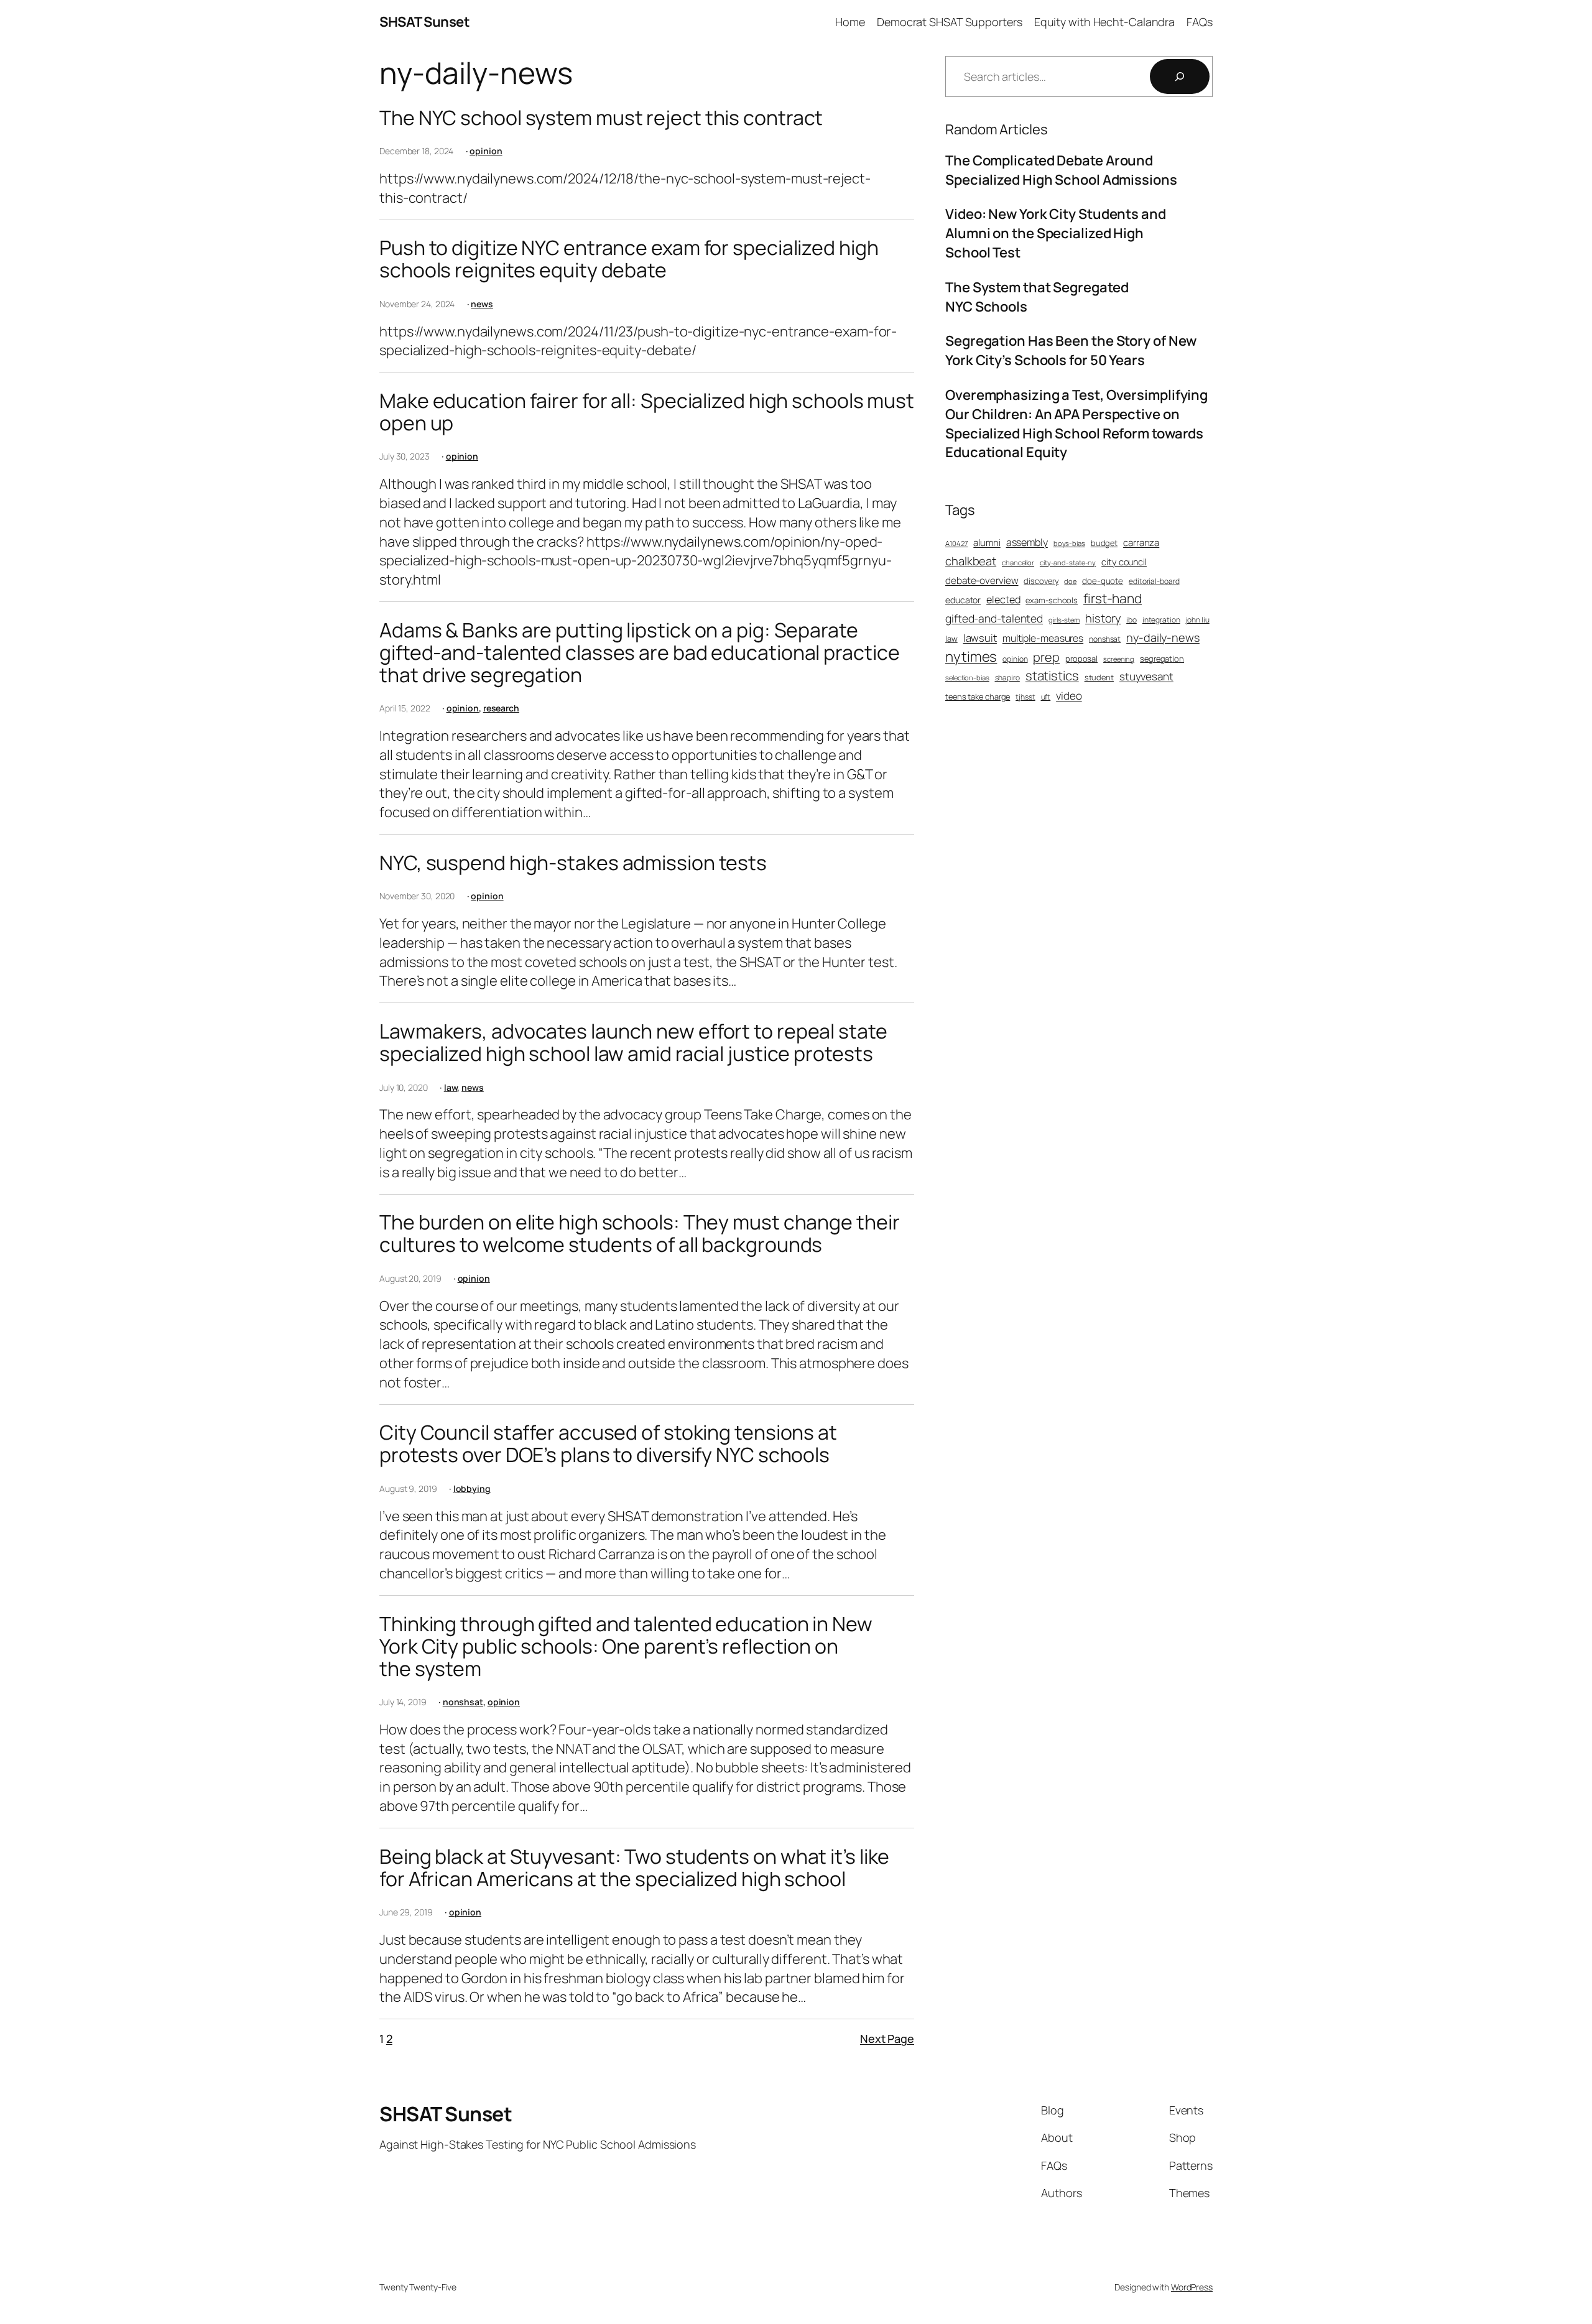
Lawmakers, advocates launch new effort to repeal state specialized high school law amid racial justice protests (633, 1042)
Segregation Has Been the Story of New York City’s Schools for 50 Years (1071, 350)
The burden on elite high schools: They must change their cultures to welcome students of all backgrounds (639, 1233)
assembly (1027, 542)
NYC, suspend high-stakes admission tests (573, 863)
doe (1070, 581)
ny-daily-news (1163, 637)
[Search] (1180, 76)
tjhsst (1025, 697)
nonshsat (463, 1702)
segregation (1162, 659)
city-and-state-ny (1068, 562)
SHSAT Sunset (424, 22)
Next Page (887, 2039)
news (482, 304)
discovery (1041, 581)
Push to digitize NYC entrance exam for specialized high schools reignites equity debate (629, 259)
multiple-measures (1043, 638)
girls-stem (1064, 620)
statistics (1052, 675)
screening (1119, 659)
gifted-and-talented (994, 618)
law (451, 1087)
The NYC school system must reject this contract (601, 118)
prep (1046, 657)
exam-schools (1052, 600)
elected (1003, 600)
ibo (1132, 620)
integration (1161, 620)
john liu (1198, 620)
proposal (1081, 659)
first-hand (1113, 598)
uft (1046, 697)
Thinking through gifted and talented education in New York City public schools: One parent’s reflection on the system (626, 1646)
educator (963, 600)
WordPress (1192, 2287)
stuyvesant (1146, 676)
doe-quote (1103, 581)
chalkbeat (971, 561)
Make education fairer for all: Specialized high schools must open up (647, 412)
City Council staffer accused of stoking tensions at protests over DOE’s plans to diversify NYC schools (608, 1443)
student (1099, 677)
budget (1104, 543)
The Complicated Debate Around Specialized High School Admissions (1061, 170)
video (1069, 696)
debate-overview (982, 581)
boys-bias (1069, 543)
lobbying (472, 1488)
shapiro (1007, 678)
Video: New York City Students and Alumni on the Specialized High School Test (1056, 233)
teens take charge (978, 697)
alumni (987, 543)
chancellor (1018, 562)
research (501, 708)
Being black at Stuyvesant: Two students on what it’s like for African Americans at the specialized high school (634, 1868)
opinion (486, 151)
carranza (1141, 543)
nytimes (971, 656)
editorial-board (1154, 581)
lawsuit (980, 638)
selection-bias (967, 678)
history (1103, 618)
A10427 (956, 543)
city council (1124, 562)
